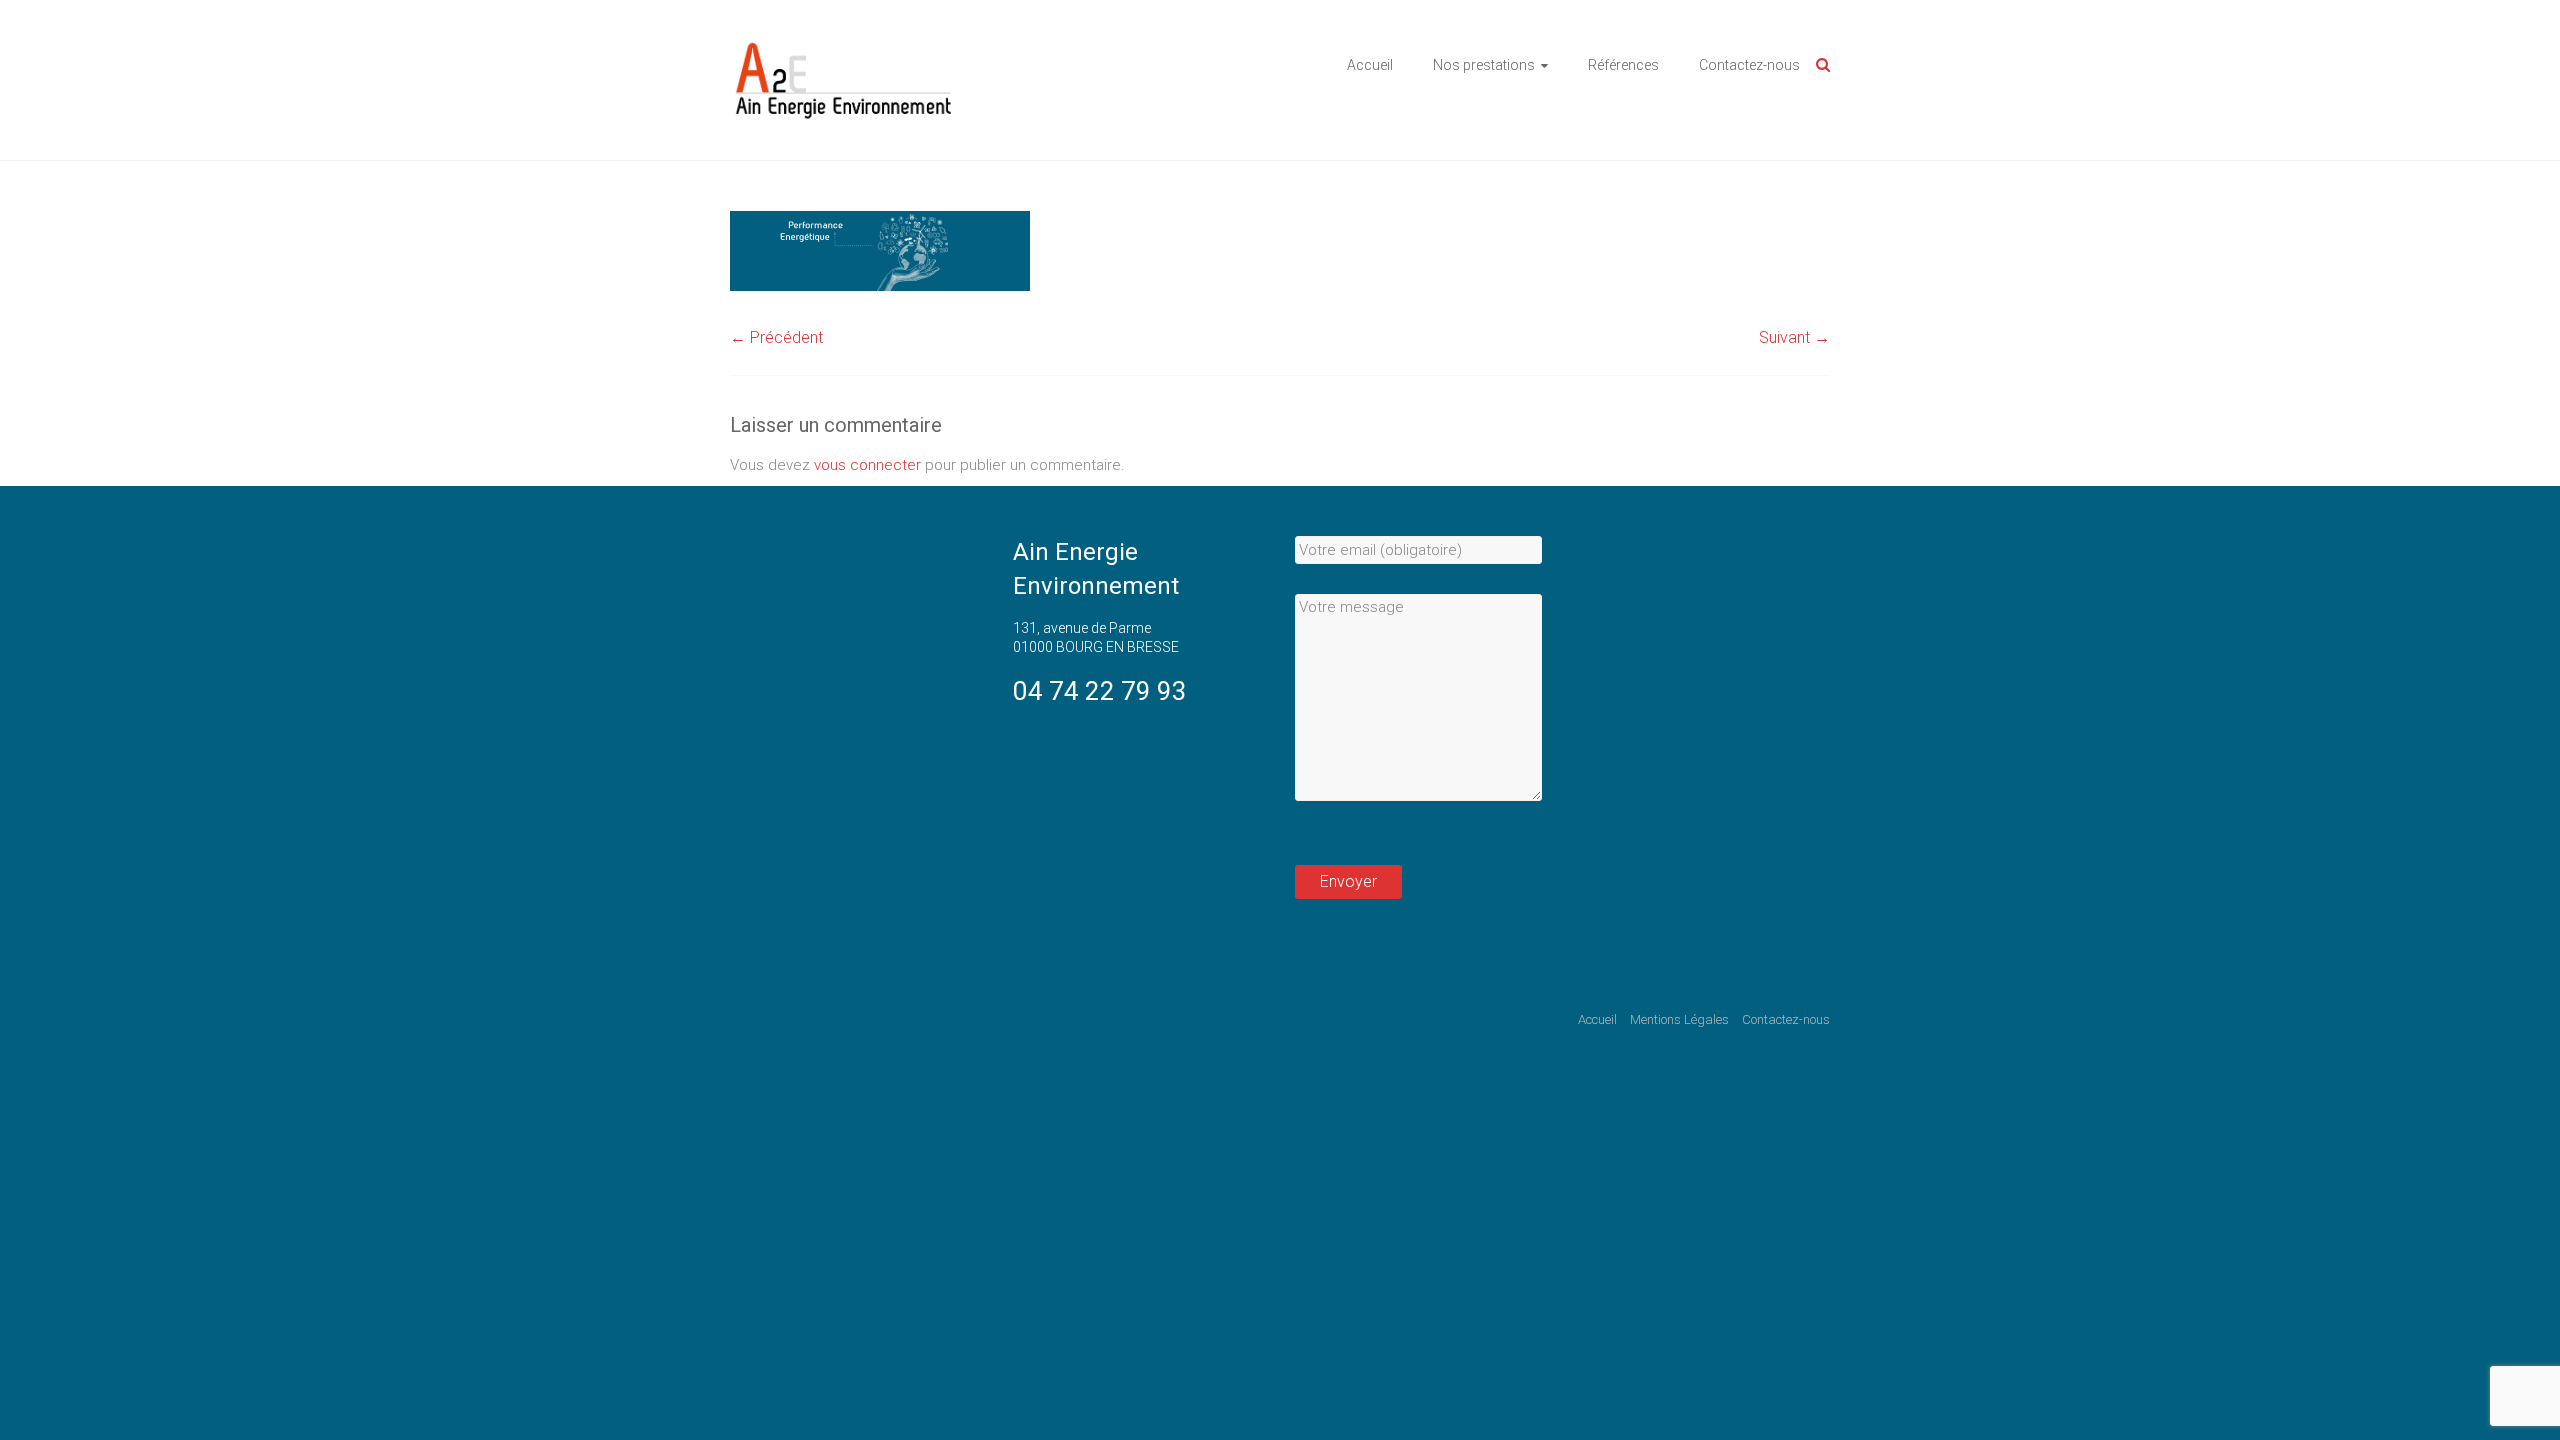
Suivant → (1794, 337)
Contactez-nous (1749, 65)
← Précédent (776, 337)
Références (1623, 65)
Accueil (1370, 65)
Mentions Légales (1679, 1019)
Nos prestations (1484, 65)
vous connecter (867, 465)
